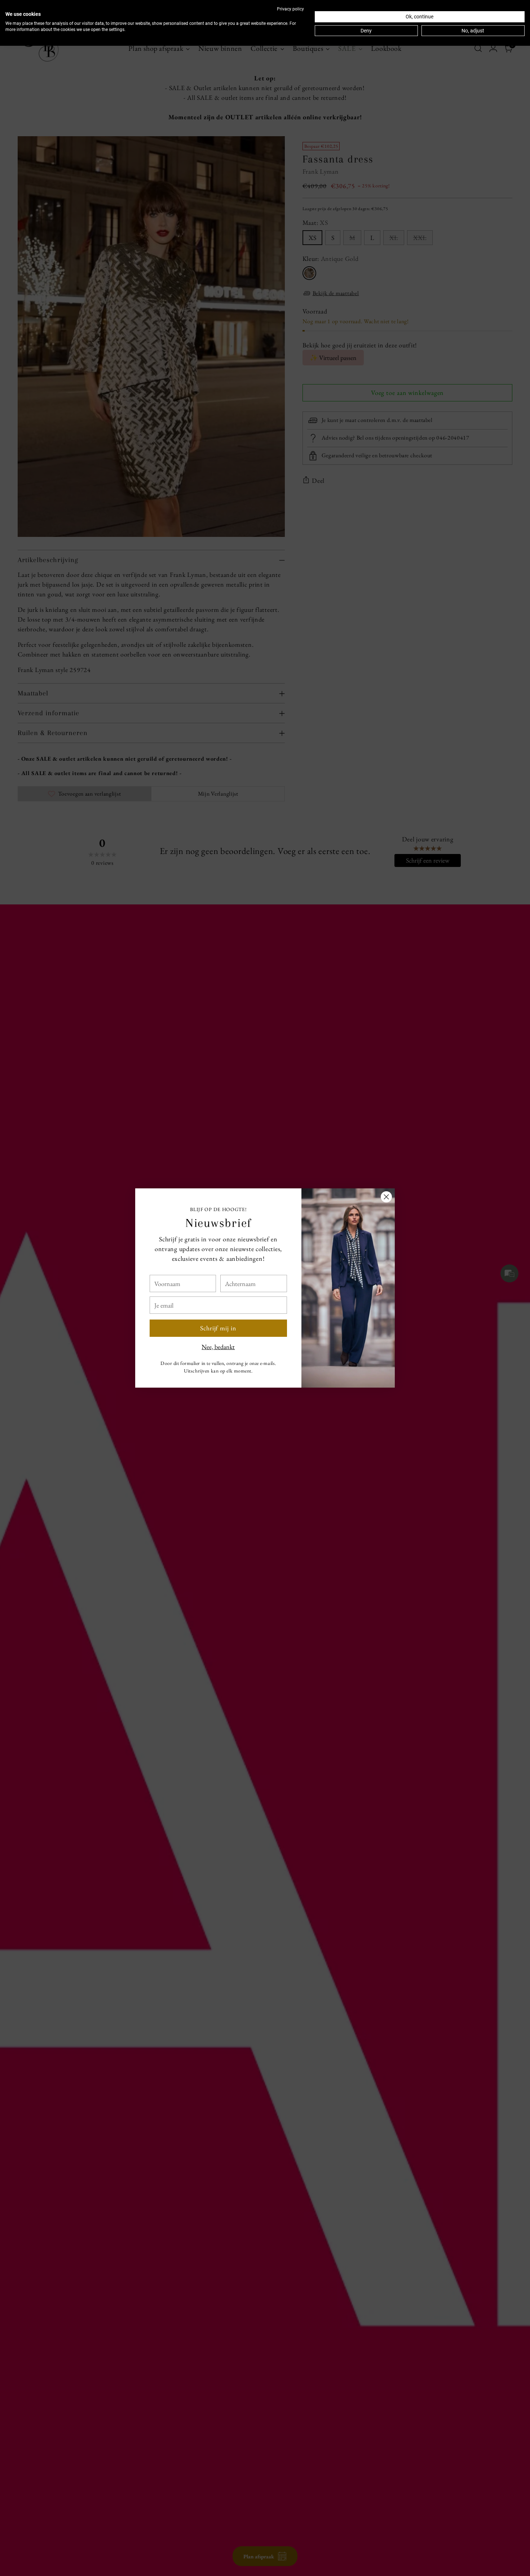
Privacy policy (290, 9)
